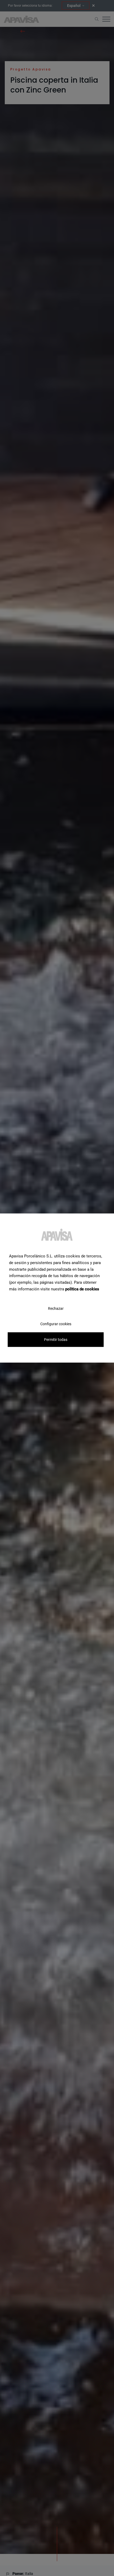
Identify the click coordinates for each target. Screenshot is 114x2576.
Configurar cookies (56, 1324)
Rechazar (56, 1308)
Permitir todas (56, 1339)
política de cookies (82, 1289)
